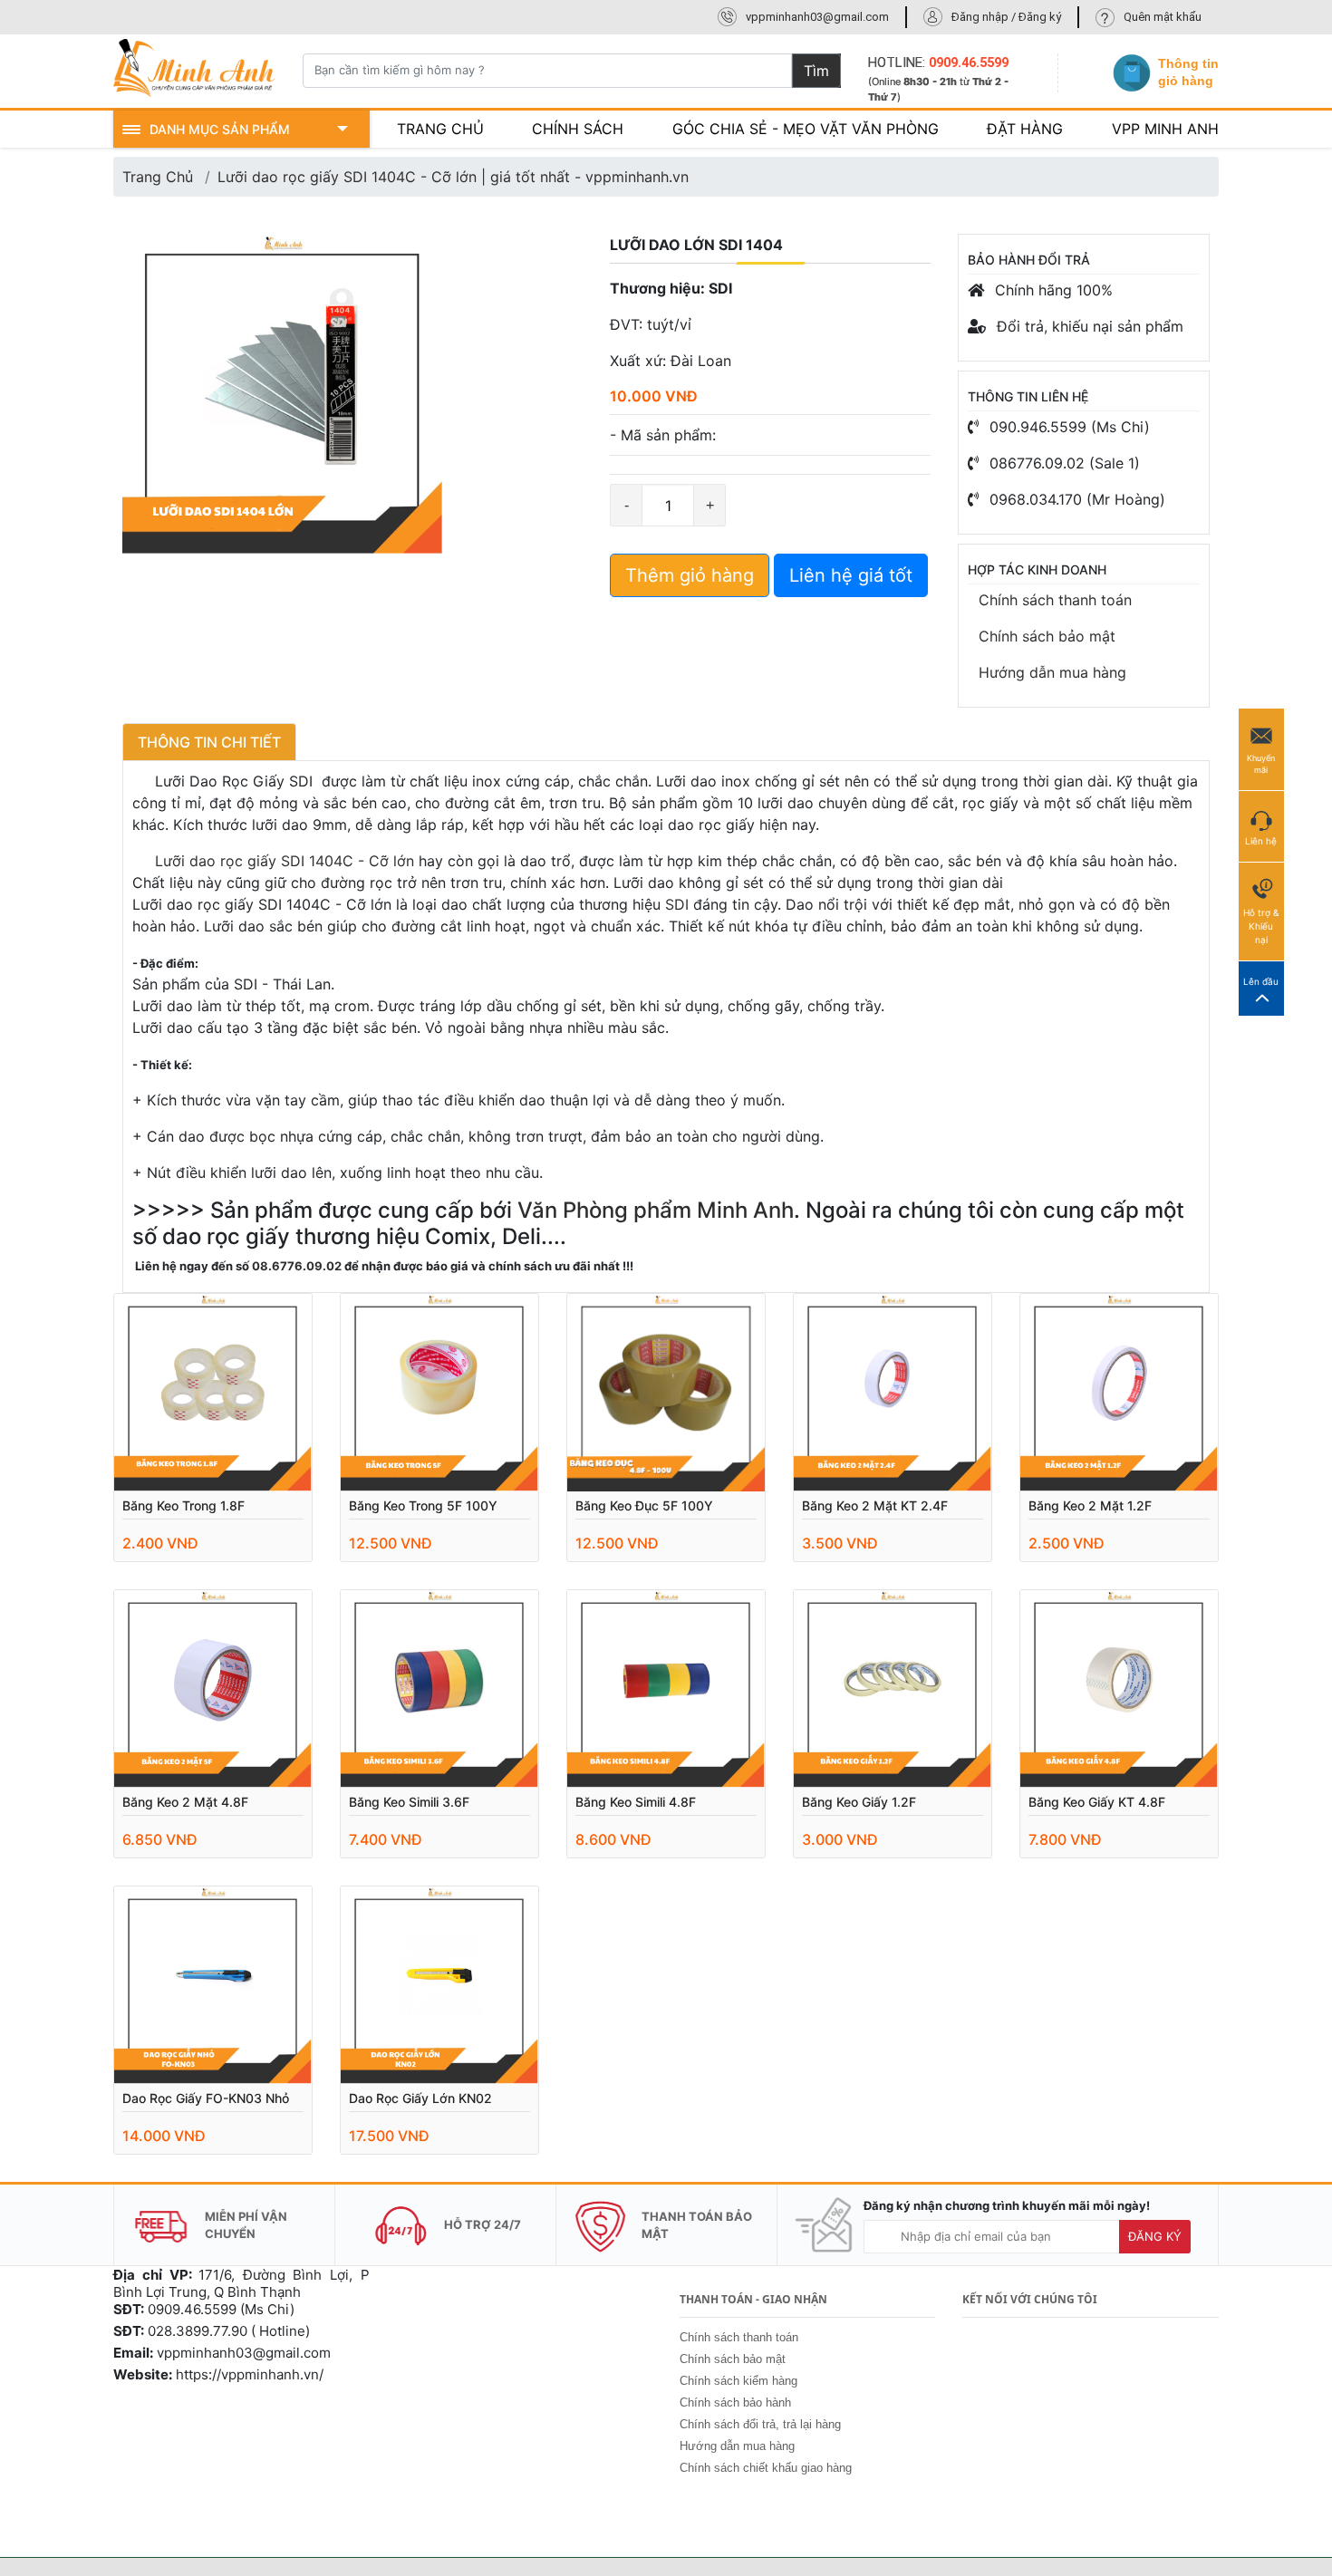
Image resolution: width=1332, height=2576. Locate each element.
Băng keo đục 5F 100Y (644, 1505)
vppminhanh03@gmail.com (817, 17)
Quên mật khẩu (1163, 17)
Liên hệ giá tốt (851, 575)
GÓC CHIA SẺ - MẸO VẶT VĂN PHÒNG (806, 129)
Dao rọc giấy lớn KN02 (420, 2098)
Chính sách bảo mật (1047, 636)
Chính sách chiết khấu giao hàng (766, 2468)
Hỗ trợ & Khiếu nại (1261, 926)
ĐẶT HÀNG (1025, 129)
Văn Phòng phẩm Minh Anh (656, 1210)
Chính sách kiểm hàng (738, 2381)
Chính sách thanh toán (1055, 600)
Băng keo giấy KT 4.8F (1097, 1802)
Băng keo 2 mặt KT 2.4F (875, 1505)
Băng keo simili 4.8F (636, 1802)
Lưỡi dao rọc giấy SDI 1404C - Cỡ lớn (273, 861)
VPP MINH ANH (1165, 129)
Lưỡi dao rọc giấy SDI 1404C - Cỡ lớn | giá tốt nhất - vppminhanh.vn (453, 177)
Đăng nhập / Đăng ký (1006, 17)
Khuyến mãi (1261, 764)
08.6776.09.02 (297, 1266)
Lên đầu (1261, 981)
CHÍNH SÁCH (578, 129)
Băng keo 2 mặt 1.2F (1090, 1505)
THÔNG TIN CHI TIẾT (209, 742)
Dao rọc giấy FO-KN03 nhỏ (206, 2098)
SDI (677, 904)
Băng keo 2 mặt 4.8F (185, 1802)
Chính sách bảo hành (735, 2402)
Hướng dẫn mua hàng (1052, 672)
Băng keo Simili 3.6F (409, 1802)
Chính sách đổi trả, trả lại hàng (760, 2424)
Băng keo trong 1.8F (183, 1505)
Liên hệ (1261, 841)
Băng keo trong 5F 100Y (423, 1505)
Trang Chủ (158, 177)
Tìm (816, 71)
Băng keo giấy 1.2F (859, 1802)
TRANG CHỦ (440, 129)
